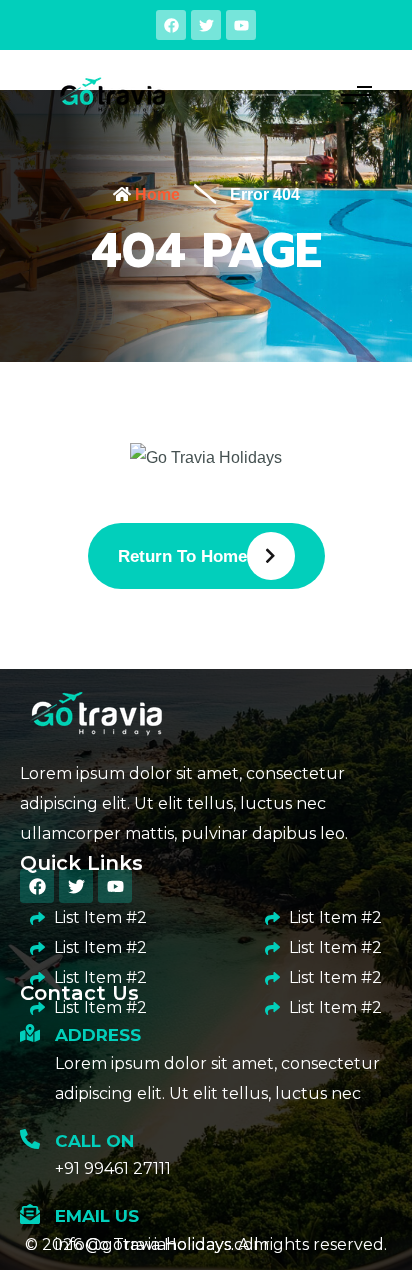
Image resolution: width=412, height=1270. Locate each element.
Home (155, 194)
